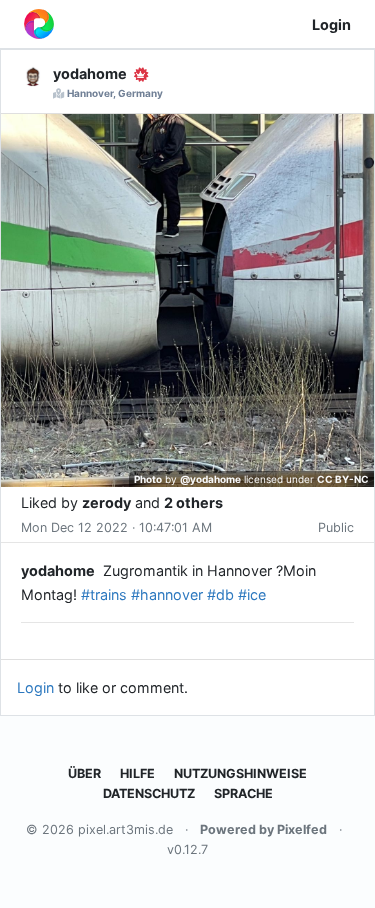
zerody (106, 502)
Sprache (243, 793)
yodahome (58, 570)
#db (220, 594)
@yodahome (210, 479)
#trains (104, 594)
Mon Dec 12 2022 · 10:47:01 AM (116, 527)
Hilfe (137, 773)
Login (331, 24)
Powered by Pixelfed (263, 829)
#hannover (167, 594)
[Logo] (39, 24)
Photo (148, 479)
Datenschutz (149, 793)
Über (84, 773)
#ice (252, 594)
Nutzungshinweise (240, 773)
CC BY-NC (343, 479)
